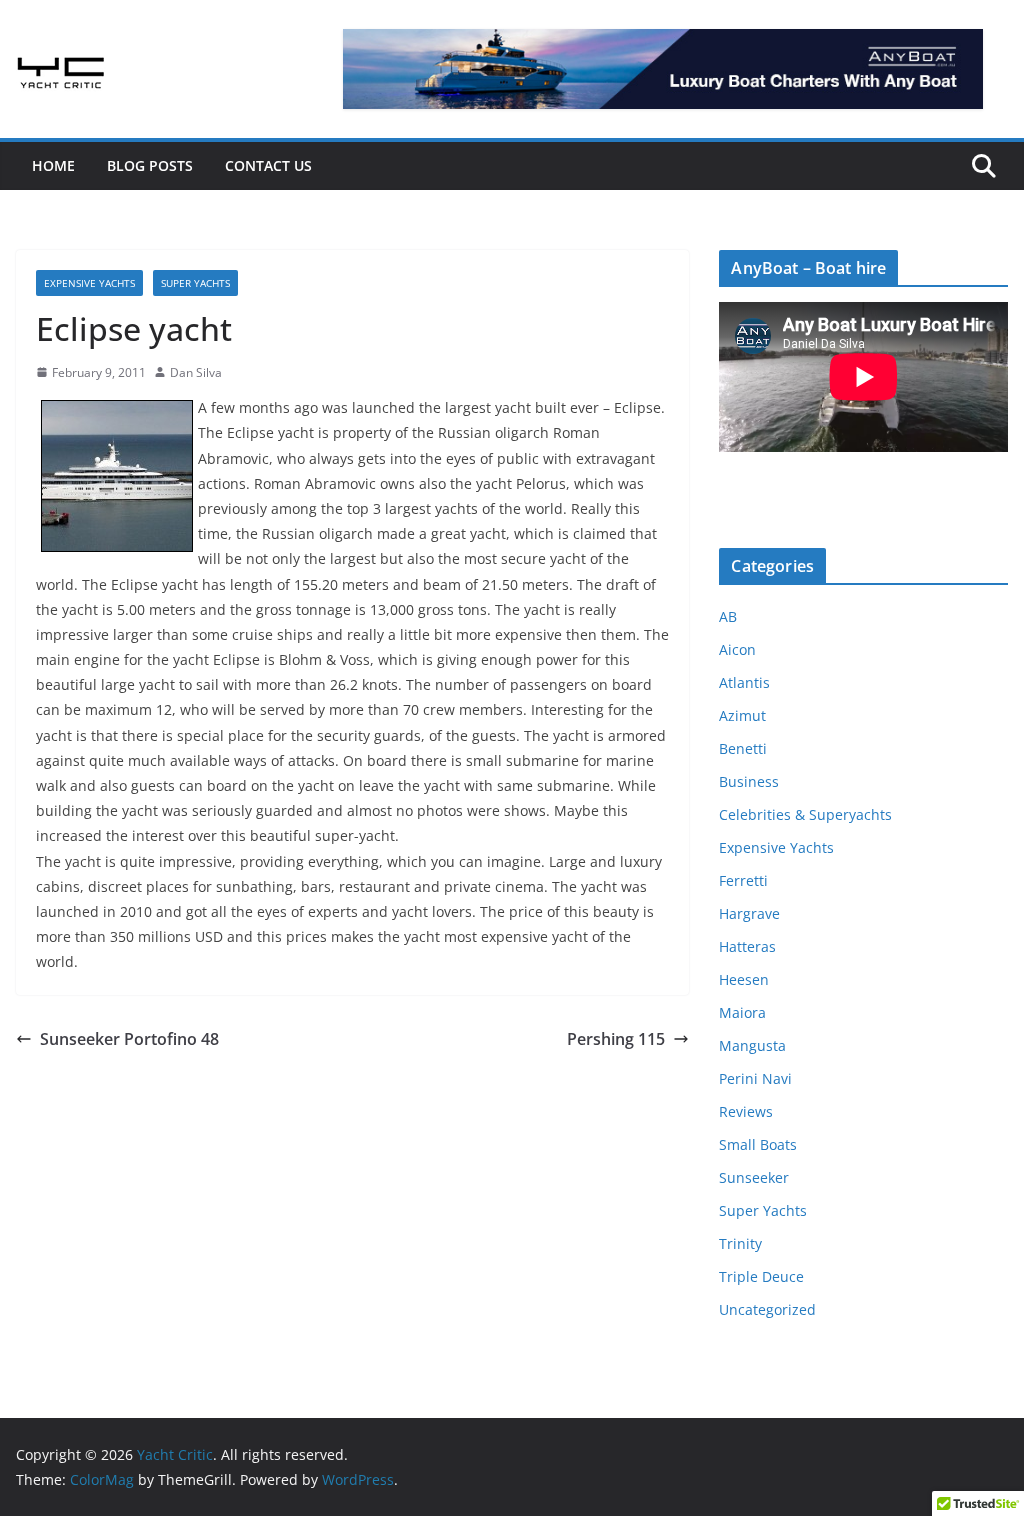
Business (749, 781)
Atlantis (744, 682)
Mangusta (752, 1045)
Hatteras (747, 946)
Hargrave (749, 913)
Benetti (743, 748)
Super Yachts (195, 283)
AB (728, 616)
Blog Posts (150, 165)
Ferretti (743, 880)
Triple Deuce (761, 1276)
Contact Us (268, 165)
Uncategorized (767, 1309)
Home (53, 165)
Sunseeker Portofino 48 (129, 1039)
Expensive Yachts (89, 283)
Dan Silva (196, 372)
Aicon (737, 649)
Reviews (746, 1111)
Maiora (742, 1012)
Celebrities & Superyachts (805, 814)
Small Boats (758, 1144)
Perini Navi (755, 1078)
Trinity (740, 1243)
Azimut (742, 715)
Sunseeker (754, 1177)
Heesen (744, 979)
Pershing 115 (616, 1039)
